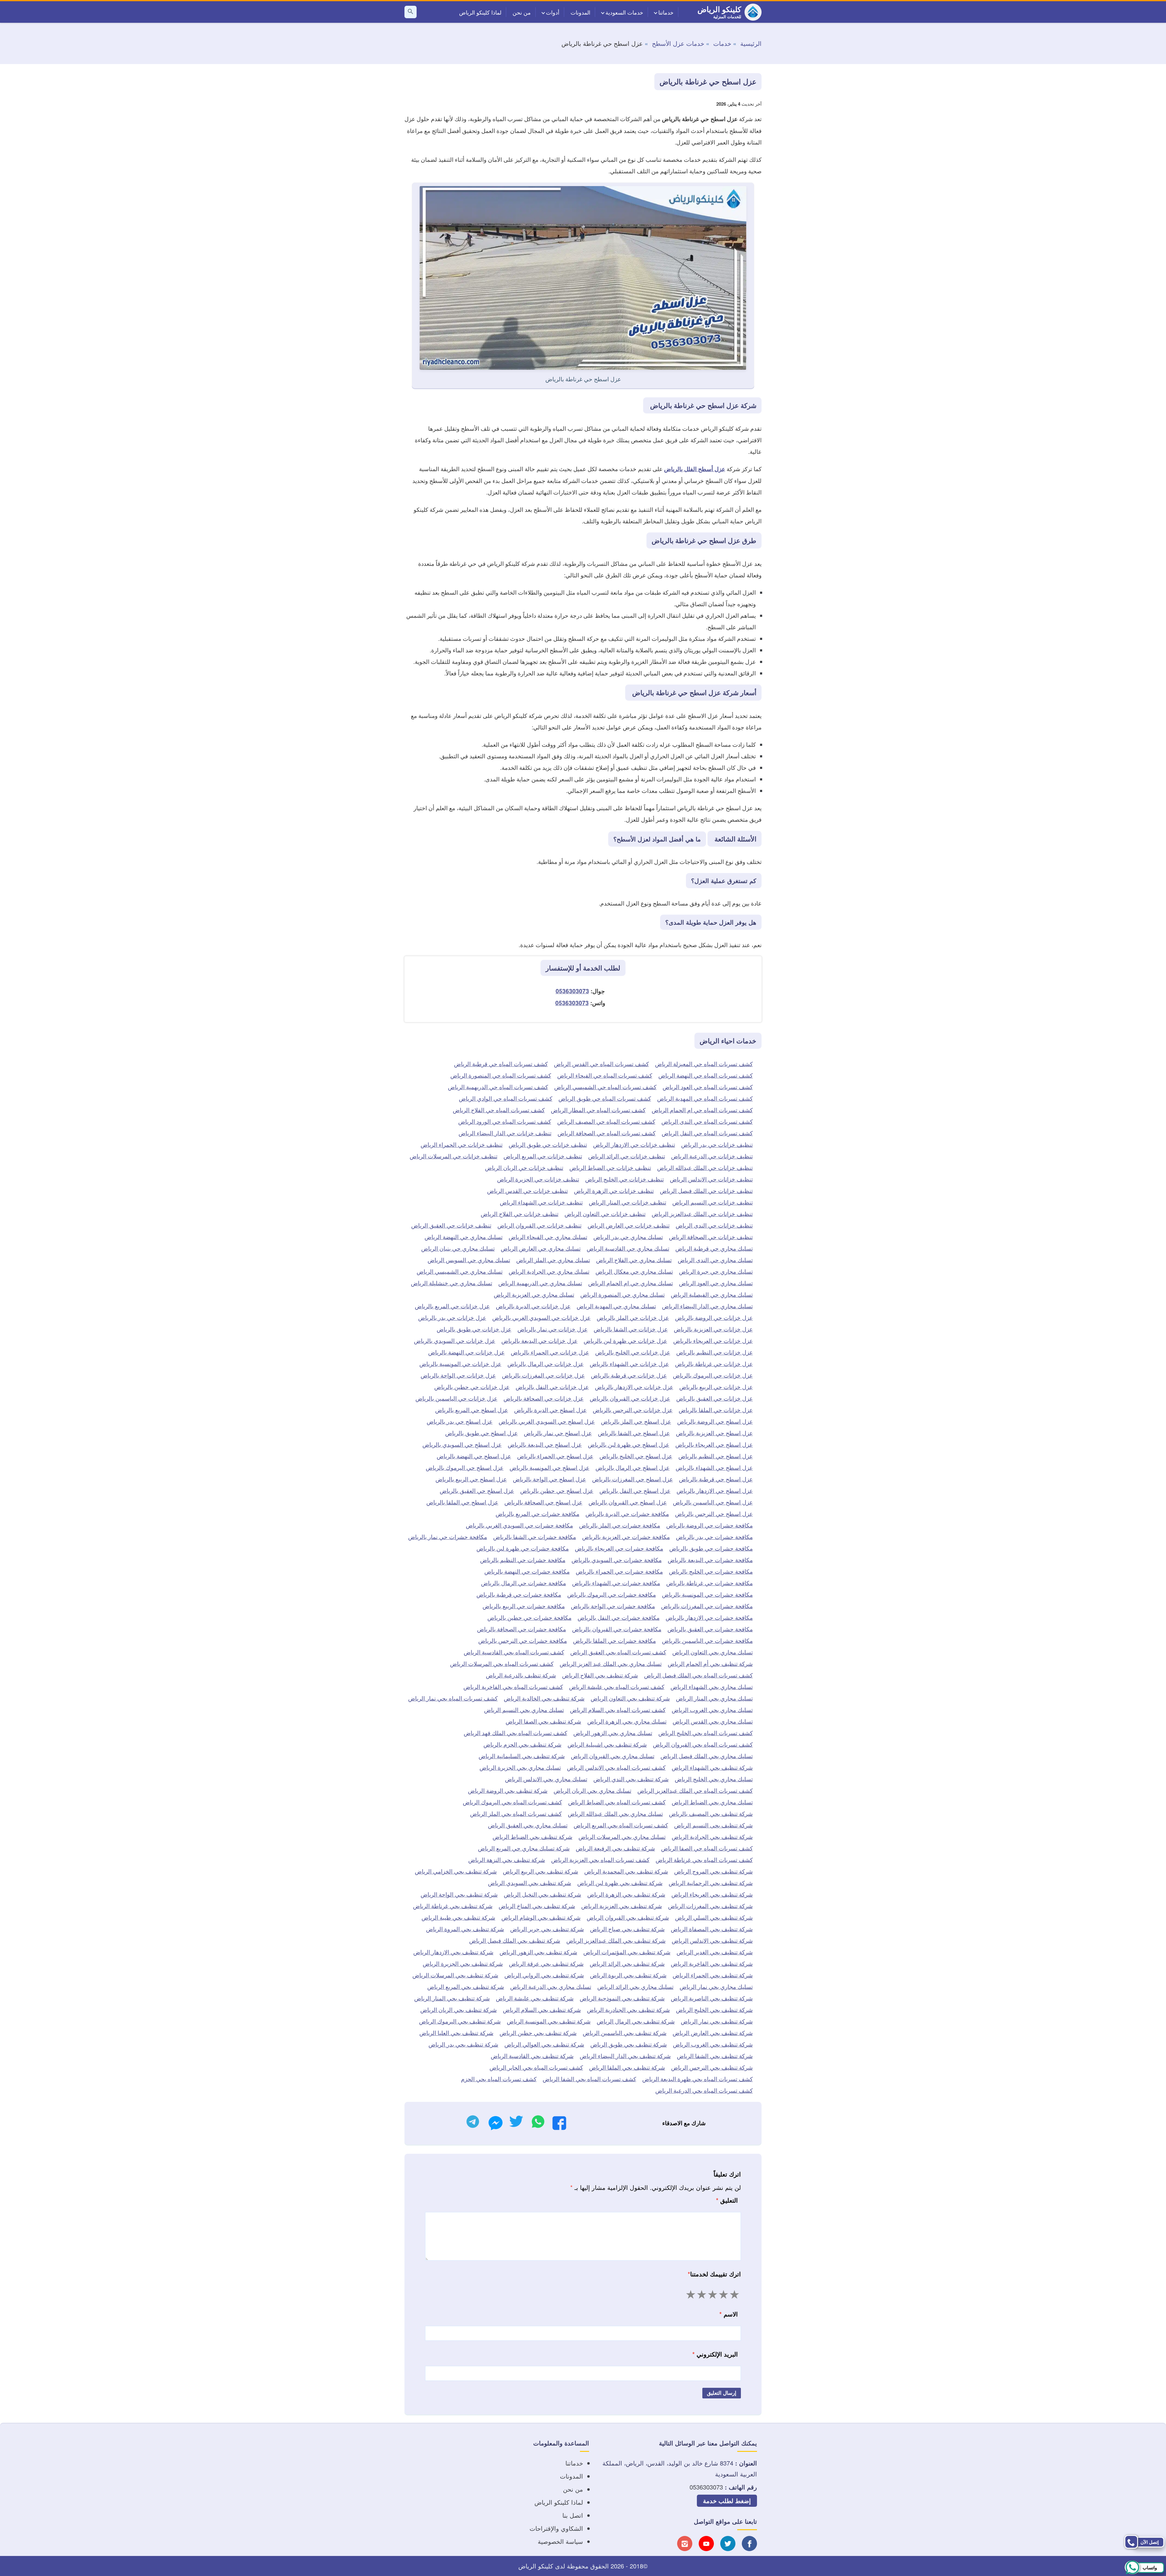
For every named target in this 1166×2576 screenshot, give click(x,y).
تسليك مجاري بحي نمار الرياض (716, 1986)
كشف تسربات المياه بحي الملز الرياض (516, 1813)
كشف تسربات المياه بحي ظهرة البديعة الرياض (697, 2079)
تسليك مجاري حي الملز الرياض (553, 1260)
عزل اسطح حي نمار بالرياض (558, 1433)
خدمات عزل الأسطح (678, 43)
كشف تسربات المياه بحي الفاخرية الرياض (513, 1686)
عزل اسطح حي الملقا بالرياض (462, 1502)
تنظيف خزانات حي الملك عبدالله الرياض (705, 1167)
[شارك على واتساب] (538, 2123)
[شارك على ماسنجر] (496, 2125)
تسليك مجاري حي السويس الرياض (469, 1260)
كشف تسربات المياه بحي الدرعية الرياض (704, 2090)
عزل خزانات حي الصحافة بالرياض (544, 1398)
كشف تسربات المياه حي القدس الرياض (601, 1064)
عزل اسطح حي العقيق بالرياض (477, 1490)
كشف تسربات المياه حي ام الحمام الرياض (702, 1110)
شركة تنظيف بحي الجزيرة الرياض (463, 1963)
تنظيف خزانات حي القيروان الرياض (539, 1225)
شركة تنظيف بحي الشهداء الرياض (712, 1767)
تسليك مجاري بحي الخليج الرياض (714, 1779)
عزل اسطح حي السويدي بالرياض (462, 1444)
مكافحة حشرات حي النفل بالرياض (619, 1617)
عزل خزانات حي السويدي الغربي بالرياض (541, 1317)
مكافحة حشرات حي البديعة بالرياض (710, 1560)
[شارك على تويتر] (516, 2123)
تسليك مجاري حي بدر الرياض (628, 1237)
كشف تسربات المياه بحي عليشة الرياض (617, 1686)
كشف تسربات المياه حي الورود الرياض (505, 1121)
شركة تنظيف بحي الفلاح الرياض (600, 1675)
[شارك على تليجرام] (473, 2123)
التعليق (727, 2200)
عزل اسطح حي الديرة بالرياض (550, 1410)
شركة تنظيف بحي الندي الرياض (631, 1779)
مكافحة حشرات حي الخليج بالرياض (711, 1571)
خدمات (722, 43)
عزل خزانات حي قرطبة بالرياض (629, 1375)
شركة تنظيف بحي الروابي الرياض (544, 1975)
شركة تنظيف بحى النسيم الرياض (713, 1825)
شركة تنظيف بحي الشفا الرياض (715, 2056)
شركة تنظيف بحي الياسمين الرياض (625, 2032)
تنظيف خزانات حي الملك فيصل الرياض (706, 1190)
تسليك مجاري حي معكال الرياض (634, 1271)
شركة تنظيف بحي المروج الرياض (713, 1871)
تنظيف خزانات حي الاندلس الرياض (711, 1179)
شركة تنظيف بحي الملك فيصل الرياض (515, 1940)
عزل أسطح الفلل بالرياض (695, 469)
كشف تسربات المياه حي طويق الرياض (605, 1098)
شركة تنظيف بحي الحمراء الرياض (713, 1975)
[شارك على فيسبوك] (559, 2125)
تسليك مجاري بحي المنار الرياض (714, 1698)
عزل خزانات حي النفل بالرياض (552, 1387)
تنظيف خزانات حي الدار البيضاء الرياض (505, 1133)
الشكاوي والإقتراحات (556, 2528)
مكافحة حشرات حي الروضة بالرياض (709, 1525)
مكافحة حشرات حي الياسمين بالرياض (707, 1640)
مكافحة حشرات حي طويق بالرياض (711, 1548)
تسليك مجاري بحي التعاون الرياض (713, 1652)
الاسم (729, 2314)
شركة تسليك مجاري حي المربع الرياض (524, 1848)
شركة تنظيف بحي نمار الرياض (717, 2021)
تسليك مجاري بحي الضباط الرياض (712, 1802)
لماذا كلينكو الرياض (480, 12)
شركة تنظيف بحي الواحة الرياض (459, 1894)
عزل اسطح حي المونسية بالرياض (549, 1467)
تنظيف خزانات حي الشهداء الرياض (541, 1202)
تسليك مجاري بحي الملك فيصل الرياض (707, 1756)
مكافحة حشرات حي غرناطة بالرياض (709, 1583)
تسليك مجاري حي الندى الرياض (715, 1260)
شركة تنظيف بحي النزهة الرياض (507, 1859)
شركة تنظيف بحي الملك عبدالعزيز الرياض (616, 1940)
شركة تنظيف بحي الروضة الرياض (508, 1790)
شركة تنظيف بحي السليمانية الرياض (522, 1756)
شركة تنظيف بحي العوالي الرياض (544, 2044)
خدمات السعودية (624, 12)
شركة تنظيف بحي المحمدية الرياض (626, 1871)
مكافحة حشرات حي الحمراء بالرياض (619, 1571)
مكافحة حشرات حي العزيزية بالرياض (626, 1536)
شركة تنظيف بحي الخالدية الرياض (544, 1698)
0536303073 (572, 991)
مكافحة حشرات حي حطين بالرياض (529, 1617)
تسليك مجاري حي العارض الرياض (541, 1248)
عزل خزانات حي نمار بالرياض (552, 1329)
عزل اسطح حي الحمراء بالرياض (555, 1456)
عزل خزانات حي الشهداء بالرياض (629, 1363)
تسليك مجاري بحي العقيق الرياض (528, 1825)
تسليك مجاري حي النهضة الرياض (464, 1237)
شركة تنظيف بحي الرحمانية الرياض (711, 1883)
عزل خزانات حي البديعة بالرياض (539, 1340)
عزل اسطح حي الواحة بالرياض (549, 1479)
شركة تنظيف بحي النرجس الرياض (712, 2067)
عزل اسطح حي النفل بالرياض (635, 1490)
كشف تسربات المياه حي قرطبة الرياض (501, 1064)
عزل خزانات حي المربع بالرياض (452, 1306)
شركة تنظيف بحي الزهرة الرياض (626, 1894)
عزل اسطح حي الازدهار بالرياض (715, 1490)
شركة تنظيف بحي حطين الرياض (538, 2032)
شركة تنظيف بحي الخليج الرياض (714, 2009)
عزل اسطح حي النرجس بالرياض (714, 1513)
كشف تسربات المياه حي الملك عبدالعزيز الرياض (695, 1790)
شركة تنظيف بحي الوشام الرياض (541, 1917)
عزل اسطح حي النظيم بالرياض (716, 1456)
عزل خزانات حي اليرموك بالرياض (713, 1375)
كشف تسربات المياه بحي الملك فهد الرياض (515, 1733)
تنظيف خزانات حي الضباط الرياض (610, 1167)
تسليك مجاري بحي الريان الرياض (592, 1790)
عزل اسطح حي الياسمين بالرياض (713, 1502)
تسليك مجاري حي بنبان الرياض (458, 1248)
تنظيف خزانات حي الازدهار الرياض (634, 1144)
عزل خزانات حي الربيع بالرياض (716, 1387)
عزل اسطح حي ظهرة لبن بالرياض (629, 1444)
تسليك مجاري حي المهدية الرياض (616, 1306)
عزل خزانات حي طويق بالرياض (474, 1329)
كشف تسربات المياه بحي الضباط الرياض (617, 1802)
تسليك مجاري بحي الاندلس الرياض (546, 1779)
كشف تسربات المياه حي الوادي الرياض (506, 1098)
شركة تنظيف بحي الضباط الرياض (532, 1836)
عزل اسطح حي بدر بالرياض (460, 1421)
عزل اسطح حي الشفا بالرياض (634, 1433)
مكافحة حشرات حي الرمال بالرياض (523, 1583)
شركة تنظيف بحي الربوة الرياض (628, 1975)
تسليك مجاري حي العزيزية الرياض (534, 1294)
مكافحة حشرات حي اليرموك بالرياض (612, 1594)
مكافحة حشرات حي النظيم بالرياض (523, 1560)
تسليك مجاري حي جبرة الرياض (716, 1271)
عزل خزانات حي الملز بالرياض (633, 1317)
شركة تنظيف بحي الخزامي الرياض (456, 1871)
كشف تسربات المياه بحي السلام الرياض (618, 1709)
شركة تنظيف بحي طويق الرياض (629, 2044)
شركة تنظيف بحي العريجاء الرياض (712, 1894)
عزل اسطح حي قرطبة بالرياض (716, 1479)
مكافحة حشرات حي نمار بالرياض (448, 1536)
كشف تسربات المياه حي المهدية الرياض (705, 1098)
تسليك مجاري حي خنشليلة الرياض (452, 1283)
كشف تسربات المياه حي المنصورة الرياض (501, 1075)
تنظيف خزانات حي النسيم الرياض (713, 1202)
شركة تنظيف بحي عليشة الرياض (535, 1998)
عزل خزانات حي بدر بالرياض (452, 1317)
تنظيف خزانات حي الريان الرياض (524, 1167)
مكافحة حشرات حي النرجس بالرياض (523, 1640)
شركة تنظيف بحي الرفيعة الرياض (615, 1848)
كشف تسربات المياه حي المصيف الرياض (606, 1121)
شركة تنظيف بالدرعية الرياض (521, 1675)
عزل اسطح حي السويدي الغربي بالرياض (547, 1421)
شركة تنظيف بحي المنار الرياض (452, 1998)
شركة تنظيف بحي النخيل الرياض (542, 1894)
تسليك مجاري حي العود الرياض (716, 1283)
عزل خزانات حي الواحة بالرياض (458, 1375)
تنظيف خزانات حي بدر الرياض (717, 1144)
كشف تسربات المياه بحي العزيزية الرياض (600, 1859)
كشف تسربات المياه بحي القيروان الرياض (703, 1744)
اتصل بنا (573, 2515)
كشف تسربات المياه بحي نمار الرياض (453, 1698)
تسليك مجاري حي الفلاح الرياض (634, 1260)
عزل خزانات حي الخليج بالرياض (633, 1352)
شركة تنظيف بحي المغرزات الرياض (710, 1906)
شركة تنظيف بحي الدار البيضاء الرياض (625, 2056)
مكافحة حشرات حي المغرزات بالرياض (707, 1606)
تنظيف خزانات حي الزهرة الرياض (614, 1190)
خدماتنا (666, 12)
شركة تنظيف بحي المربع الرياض (466, 1986)
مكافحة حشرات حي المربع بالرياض (537, 1513)
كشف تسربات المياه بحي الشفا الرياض (589, 2079)
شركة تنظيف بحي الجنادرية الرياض (628, 2009)
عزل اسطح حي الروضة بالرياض (715, 1421)
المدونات (580, 12)
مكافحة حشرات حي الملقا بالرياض (614, 1640)
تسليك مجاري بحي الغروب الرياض (712, 1709)
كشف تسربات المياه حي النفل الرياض (707, 1133)
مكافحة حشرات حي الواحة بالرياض (613, 1606)
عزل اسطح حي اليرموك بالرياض (465, 1467)
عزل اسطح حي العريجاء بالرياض (714, 1444)
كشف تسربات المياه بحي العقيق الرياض (618, 1652)
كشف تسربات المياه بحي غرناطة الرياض (704, 1859)
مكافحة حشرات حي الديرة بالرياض (627, 1513)
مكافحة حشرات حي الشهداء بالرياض (616, 1583)
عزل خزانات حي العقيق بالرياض (714, 1398)
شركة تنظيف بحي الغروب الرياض (713, 2044)
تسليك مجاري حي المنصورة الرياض (622, 1294)
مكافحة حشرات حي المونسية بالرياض (707, 1594)
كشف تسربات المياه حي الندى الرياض (707, 1121)
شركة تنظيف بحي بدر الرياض (463, 2044)
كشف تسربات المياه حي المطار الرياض (598, 1110)
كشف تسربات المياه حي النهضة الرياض (706, 1075)
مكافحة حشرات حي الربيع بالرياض (524, 1606)
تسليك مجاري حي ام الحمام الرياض (631, 1283)
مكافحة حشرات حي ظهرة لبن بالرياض (523, 1548)
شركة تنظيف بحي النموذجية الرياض (622, 1998)
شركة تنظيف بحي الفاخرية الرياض (712, 1963)
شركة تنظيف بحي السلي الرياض (714, 1917)
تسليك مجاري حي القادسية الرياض (628, 1248)
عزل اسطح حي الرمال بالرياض (632, 1467)
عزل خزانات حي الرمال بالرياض (545, 1363)
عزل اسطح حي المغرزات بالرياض (632, 1479)
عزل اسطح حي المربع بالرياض (472, 1410)
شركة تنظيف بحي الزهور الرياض (538, 1952)
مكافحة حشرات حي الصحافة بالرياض (522, 1629)
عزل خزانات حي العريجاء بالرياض (713, 1340)
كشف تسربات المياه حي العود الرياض (708, 1087)
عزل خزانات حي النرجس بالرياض (633, 1410)
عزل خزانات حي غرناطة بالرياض (714, 1363)
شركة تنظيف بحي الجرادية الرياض (712, 1836)
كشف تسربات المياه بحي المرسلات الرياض (502, 1663)
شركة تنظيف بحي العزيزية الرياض (622, 1906)
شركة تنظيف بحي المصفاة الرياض (712, 1929)
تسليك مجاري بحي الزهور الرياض (613, 1733)
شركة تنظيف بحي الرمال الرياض (636, 2021)
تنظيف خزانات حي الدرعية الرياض (712, 1156)
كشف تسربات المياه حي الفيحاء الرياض (605, 1075)
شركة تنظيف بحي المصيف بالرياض (711, 1813)
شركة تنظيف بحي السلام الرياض (542, 2009)
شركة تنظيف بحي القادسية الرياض (532, 2056)
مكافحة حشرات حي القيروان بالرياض (617, 1629)
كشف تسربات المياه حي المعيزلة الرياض (704, 1064)
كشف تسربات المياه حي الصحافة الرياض (607, 1133)
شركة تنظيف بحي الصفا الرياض (543, 1721)
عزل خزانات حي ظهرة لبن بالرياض (625, 1340)
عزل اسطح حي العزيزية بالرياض (714, 1433)
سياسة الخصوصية (560, 2541)
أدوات (553, 12)
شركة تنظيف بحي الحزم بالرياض (522, 1744)
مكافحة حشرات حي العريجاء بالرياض (619, 1548)
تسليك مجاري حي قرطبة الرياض (714, 1248)
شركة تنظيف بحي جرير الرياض (547, 1929)
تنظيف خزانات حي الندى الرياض (714, 1225)
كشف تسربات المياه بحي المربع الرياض (621, 1825)
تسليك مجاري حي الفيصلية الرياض (712, 1294)
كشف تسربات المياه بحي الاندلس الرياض (616, 1767)
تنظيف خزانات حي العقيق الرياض (451, 1225)
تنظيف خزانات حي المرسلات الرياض (453, 1156)
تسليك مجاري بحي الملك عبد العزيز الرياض (611, 1663)
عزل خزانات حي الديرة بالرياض (533, 1306)
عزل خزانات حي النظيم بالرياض (714, 1352)
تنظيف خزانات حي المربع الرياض (543, 1156)
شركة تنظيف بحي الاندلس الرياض (712, 1940)
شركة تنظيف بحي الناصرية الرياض (712, 1998)
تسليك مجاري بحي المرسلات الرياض (622, 1836)
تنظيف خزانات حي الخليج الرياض (624, 1179)
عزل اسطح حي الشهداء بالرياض (714, 1467)
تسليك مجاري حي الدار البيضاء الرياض (707, 1306)
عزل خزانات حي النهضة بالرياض (466, 1352)
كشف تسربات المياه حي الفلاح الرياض (499, 1110)
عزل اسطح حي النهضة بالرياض (474, 1456)
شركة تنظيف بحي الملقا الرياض (627, 2067)
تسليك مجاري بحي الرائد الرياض (635, 1986)
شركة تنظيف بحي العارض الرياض (713, 2032)
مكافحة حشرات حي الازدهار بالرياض (709, 1617)
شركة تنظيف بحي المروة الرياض (465, 1929)
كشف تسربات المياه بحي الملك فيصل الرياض (698, 1675)
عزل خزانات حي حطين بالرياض (472, 1387)
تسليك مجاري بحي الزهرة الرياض (627, 1721)
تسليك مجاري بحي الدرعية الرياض (551, 1986)
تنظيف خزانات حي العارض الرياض (629, 1225)
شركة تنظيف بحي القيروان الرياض (628, 1917)
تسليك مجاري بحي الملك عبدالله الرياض (615, 1813)
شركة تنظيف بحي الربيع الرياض (540, 1871)
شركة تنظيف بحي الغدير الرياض (715, 1952)
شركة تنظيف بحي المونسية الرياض (549, 2021)
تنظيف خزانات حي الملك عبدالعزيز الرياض (702, 1213)
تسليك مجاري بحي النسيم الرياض (524, 1709)
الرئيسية (751, 43)
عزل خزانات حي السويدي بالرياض (455, 1340)
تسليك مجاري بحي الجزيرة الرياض (520, 1767)
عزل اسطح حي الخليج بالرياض (636, 1456)
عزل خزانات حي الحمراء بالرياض (550, 1352)
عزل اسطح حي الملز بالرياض (636, 1421)
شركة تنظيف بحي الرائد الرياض (627, 1963)
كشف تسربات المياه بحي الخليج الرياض (706, 1733)
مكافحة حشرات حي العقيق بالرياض (710, 1629)
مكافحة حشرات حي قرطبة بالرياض (519, 1594)
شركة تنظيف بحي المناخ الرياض (537, 1906)
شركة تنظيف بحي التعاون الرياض (630, 1698)
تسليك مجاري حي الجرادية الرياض (549, 1271)
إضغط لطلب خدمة (727, 2501)
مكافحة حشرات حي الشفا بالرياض (535, 1536)
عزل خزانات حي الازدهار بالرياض (634, 1387)
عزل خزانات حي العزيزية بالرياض (713, 1329)
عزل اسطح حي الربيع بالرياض (471, 1479)
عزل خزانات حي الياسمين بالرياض (456, 1398)
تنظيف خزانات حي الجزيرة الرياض (538, 1179)
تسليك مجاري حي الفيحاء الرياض (548, 1237)
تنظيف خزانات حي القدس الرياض (527, 1190)
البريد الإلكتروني (715, 2354)
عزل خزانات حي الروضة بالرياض (714, 1317)
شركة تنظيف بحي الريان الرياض (459, 2009)
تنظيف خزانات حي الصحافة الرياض (711, 1237)
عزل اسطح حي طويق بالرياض (481, 1433)
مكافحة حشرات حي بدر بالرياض (714, 1536)
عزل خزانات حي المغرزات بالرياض (543, 1375)
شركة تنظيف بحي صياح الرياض (627, 1929)
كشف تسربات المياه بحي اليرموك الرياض (512, 1802)
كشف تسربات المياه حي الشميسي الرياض (605, 1087)
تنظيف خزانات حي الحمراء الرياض (462, 1144)
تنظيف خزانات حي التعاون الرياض (605, 1213)
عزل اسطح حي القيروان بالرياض (628, 1502)
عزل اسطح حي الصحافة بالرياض (543, 1502)
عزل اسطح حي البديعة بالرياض (545, 1444)
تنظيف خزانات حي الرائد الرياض (627, 1156)
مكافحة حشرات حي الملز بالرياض (620, 1525)
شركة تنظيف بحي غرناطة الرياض (453, 1906)
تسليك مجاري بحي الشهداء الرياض (712, 1686)
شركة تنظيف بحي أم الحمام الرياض (710, 1663)
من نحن (522, 12)
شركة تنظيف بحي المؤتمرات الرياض (627, 1952)
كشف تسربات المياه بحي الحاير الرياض (536, 2067)
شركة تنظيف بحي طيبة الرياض (458, 1917)
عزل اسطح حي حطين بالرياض (557, 1490)
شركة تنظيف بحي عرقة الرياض (546, 1963)
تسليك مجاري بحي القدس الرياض (713, 1721)
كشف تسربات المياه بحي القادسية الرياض (514, 1652)
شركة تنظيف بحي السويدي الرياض (530, 1883)
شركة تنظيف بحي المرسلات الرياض (455, 1975)
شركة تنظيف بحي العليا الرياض (456, 2032)
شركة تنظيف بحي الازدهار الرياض (453, 1952)
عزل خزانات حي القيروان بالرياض (630, 1398)
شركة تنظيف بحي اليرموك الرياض (460, 2021)
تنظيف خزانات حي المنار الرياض (627, 1202)
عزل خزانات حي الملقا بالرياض (716, 1410)
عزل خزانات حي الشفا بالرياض (631, 1329)
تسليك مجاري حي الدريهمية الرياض (540, 1283)
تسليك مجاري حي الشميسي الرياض (460, 1271)
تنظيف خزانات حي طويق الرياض (548, 1144)
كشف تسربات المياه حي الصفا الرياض (707, 1848)
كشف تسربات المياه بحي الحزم (499, 2079)
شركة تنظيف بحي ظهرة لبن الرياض (620, 1883)
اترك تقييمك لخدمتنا (714, 2274)
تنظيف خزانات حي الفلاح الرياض (520, 1213)
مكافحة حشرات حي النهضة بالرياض (527, 1571)
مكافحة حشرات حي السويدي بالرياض (617, 1560)
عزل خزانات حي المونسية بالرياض (460, 1363)
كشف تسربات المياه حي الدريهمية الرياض (498, 1087)
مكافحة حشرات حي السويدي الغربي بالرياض (519, 1525)
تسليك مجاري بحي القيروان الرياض (613, 1756)
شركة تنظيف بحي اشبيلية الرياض (607, 1744)
